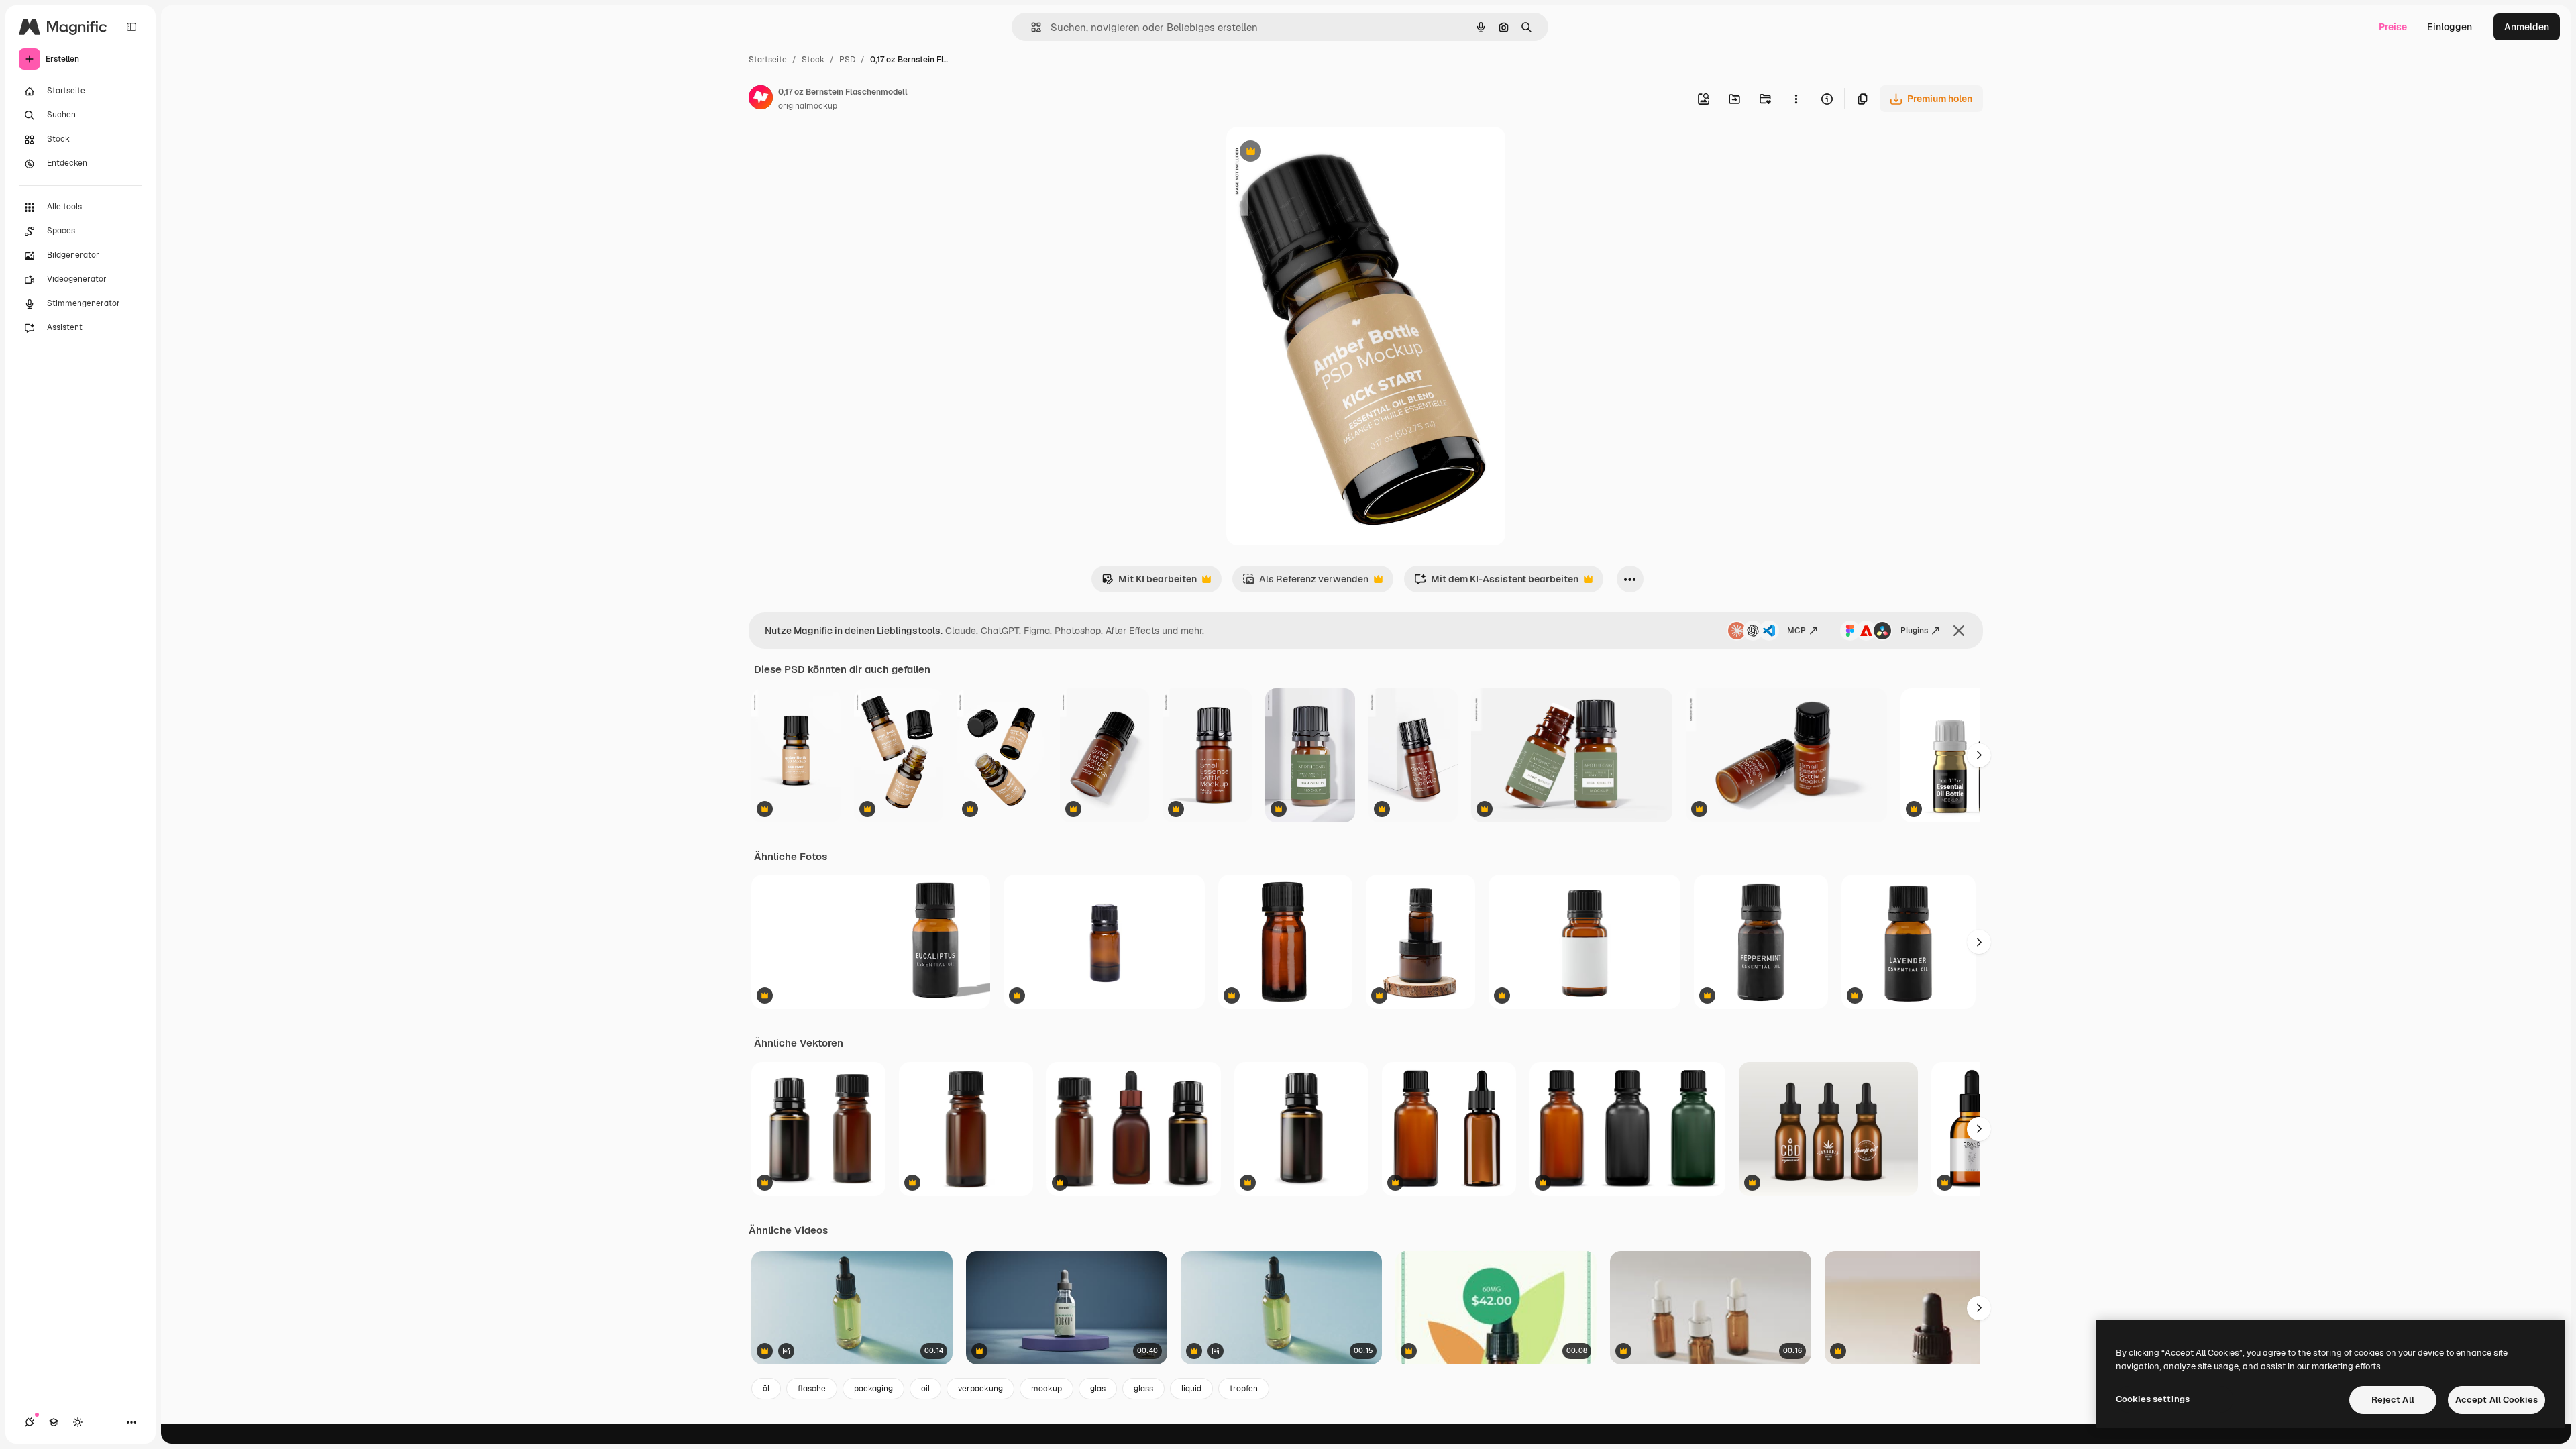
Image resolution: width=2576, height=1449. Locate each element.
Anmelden (2527, 27)
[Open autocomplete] (1031, 27)
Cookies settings (2153, 1399)
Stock (813, 60)
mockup (1046, 1389)
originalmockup (808, 106)
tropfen (1244, 1389)
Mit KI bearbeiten (1149, 583)
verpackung (980, 1389)
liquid (1191, 1389)
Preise (2393, 27)
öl (766, 1389)
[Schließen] (1959, 631)
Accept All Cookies (2497, 1400)
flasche (812, 1389)
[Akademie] (54, 1422)
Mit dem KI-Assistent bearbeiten (1496, 583)
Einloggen (2450, 27)
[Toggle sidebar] (131, 27)
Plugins (1914, 631)
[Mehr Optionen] (1796, 99)
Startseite (768, 60)
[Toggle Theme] (78, 1422)
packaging (873, 1389)
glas (1098, 1389)
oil (925, 1389)
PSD (847, 60)
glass (1143, 1389)
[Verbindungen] (30, 1422)
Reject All (2393, 1400)
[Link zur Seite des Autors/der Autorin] (761, 99)
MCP (1796, 631)
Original (1312, 153)
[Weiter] (1979, 755)
